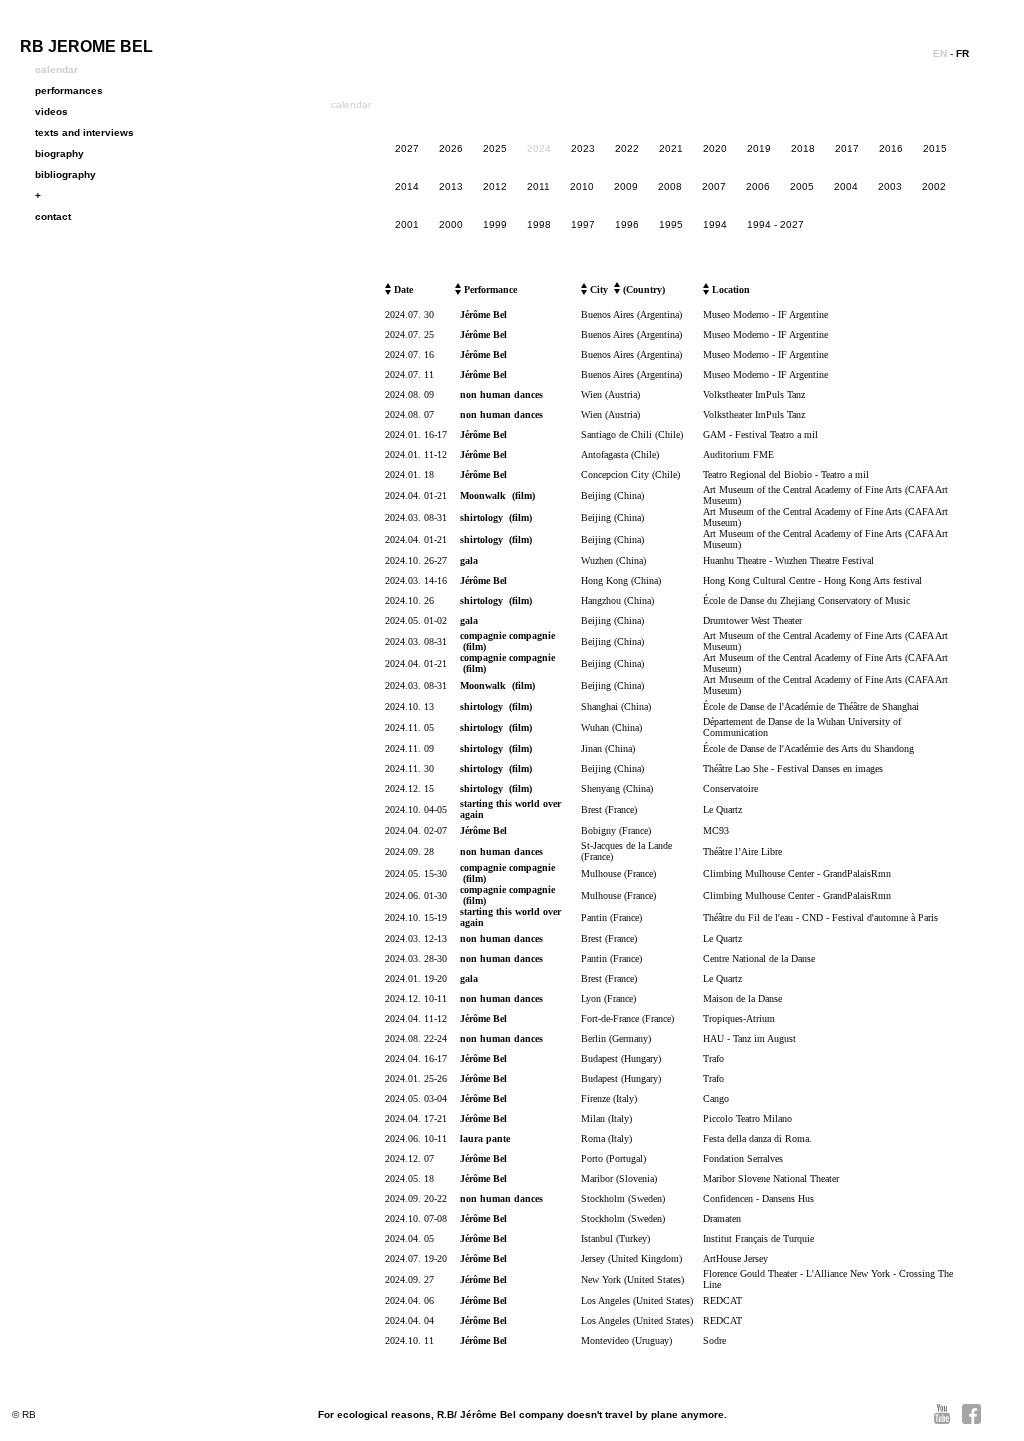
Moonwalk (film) (497, 495)
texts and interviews (84, 132)
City (597, 289)
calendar (56, 69)
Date (402, 289)
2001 (407, 224)
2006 (758, 186)
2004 (846, 186)
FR (962, 53)
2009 (626, 186)
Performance (489, 289)
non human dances (501, 394)
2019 (759, 148)
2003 (890, 186)
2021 (671, 148)
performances (69, 90)
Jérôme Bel (483, 314)
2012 (495, 186)
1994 (715, 224)
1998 (539, 224)
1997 (583, 224)
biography (59, 153)
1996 (627, 224)
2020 (715, 148)
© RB (24, 1414)
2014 (407, 186)
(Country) (642, 289)
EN (940, 53)
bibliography (65, 174)
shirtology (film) (496, 517)
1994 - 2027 (775, 224)
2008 (670, 186)
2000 (451, 224)
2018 (803, 148)
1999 (495, 224)
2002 (934, 186)
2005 (802, 186)
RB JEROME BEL (86, 46)
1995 (671, 224)
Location (729, 289)
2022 (627, 148)
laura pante (485, 1138)
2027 (407, 148)
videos (51, 111)
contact (53, 216)
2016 (891, 148)
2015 (935, 148)
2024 (539, 148)
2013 (451, 186)
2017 (847, 148)
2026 (451, 148)
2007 (714, 186)
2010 (582, 186)
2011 (538, 186)
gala (469, 560)
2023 (583, 148)
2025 (495, 148)
